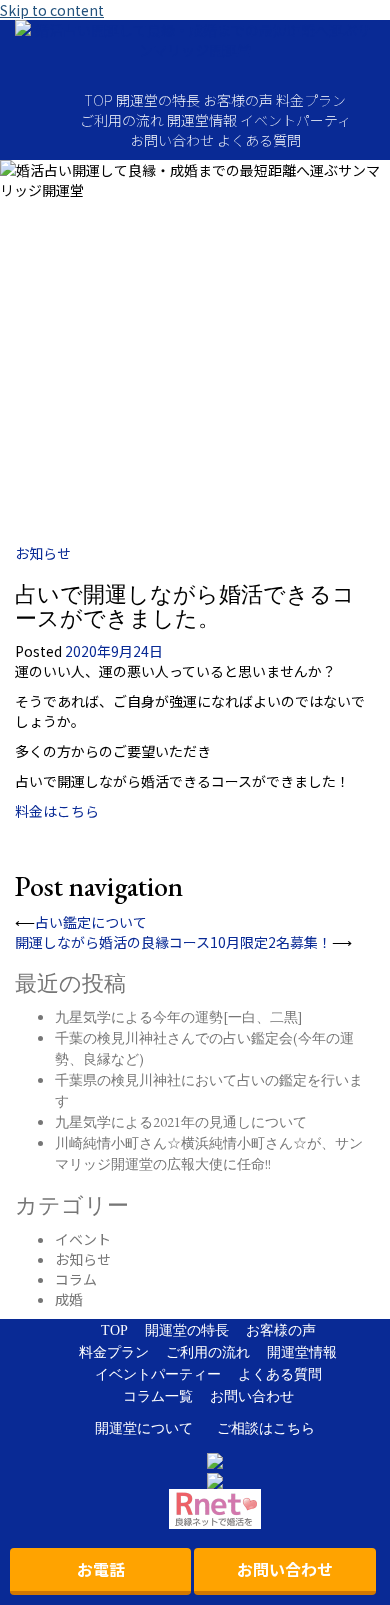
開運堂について (144, 1428)
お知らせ (43, 553)
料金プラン (311, 100)
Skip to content (52, 10)
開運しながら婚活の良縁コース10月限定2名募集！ (173, 942)
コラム (76, 1279)
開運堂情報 (202, 120)
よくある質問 (259, 140)
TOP (99, 100)
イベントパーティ (295, 120)
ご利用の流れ (122, 120)
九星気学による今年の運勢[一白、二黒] (179, 1017)
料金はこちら (57, 811)
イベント (83, 1239)
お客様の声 (238, 100)
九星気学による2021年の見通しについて (181, 1122)
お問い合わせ (172, 140)
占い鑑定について (91, 922)
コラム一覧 (158, 1396)
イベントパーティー (158, 1374)
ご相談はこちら (266, 1428)
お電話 (101, 1569)
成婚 (69, 1299)
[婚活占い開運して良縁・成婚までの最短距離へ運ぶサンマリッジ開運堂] (195, 45)
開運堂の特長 (158, 100)
